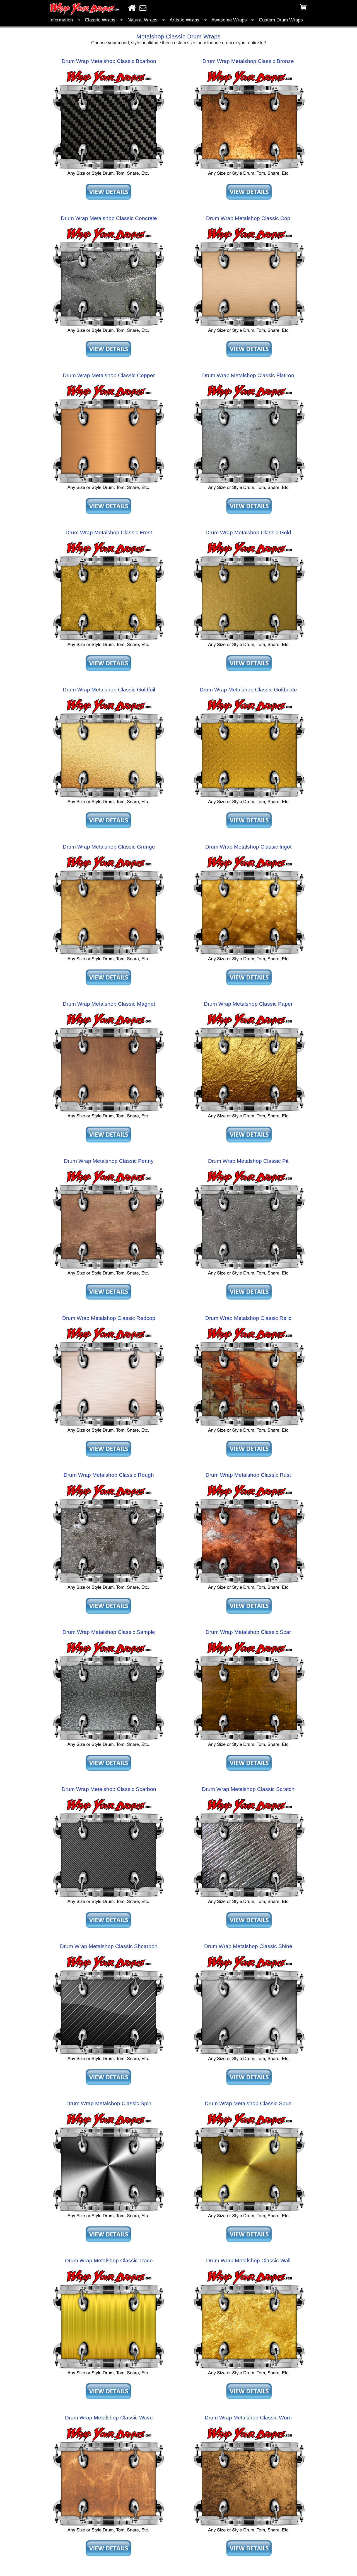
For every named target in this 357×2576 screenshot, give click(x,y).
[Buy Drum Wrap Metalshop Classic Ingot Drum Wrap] (249, 963)
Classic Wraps (100, 20)
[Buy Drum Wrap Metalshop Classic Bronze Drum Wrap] (249, 177)
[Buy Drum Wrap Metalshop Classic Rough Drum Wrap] (108, 1591)
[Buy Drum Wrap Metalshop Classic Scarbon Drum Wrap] (108, 1906)
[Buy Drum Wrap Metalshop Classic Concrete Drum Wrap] (108, 334)
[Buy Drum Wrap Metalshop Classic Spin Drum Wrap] (108, 2220)
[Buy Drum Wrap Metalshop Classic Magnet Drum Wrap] (108, 1120)
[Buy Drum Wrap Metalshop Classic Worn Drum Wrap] (249, 2534)
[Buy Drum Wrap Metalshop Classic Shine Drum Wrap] (249, 2063)
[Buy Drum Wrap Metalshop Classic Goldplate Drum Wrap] (249, 806)
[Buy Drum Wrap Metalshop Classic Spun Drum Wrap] (249, 2220)
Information (61, 20)
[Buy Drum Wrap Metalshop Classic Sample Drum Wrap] (108, 1748)
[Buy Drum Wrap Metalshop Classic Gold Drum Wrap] (249, 649)
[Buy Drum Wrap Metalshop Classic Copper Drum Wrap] (108, 492)
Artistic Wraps (184, 20)
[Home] (132, 8)
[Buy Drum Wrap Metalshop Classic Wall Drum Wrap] (249, 2377)
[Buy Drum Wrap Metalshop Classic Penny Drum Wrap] (108, 1277)
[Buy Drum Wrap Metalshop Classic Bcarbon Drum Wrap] (108, 177)
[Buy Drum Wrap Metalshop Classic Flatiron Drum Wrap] (249, 492)
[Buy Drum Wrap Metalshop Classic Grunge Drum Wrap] (108, 963)
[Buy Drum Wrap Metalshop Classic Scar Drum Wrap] (249, 1748)
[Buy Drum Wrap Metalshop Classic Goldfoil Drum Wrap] (108, 806)
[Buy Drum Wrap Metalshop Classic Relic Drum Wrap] (249, 1434)
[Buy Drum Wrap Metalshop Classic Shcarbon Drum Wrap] (108, 2063)
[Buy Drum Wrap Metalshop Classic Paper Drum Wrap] (249, 1120)
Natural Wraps (143, 20)
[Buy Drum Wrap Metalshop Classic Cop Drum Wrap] (249, 334)
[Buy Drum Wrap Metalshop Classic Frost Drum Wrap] (108, 649)
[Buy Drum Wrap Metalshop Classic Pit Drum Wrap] (249, 1277)
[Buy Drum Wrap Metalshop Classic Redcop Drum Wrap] (108, 1434)
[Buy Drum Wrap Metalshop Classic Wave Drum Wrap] (108, 2534)
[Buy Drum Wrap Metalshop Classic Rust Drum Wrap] (249, 1591)
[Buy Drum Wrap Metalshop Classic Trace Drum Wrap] (108, 2377)
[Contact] (143, 8)
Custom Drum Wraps (281, 20)
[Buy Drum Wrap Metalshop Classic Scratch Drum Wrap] (249, 1906)
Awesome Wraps (229, 20)
